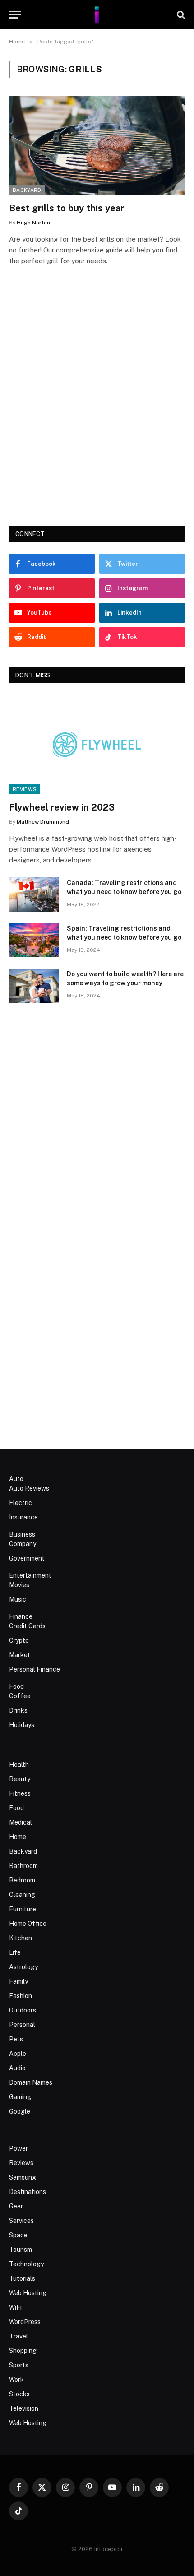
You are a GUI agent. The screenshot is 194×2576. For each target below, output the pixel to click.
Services (21, 2221)
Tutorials (22, 2278)
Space (18, 2235)
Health (19, 1765)
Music (18, 1599)
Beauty (20, 1779)
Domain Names (31, 2082)
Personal (22, 2025)
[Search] (180, 15)
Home (18, 1837)
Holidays (22, 1725)
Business (22, 1534)
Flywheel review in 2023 (62, 807)
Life (15, 1952)
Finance (21, 1616)
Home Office (28, 1924)
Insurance (23, 1517)
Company (23, 1544)
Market (20, 1655)
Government (27, 1558)
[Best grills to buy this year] (97, 145)
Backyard (27, 190)
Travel (18, 2336)
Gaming (20, 2097)
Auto (16, 1479)
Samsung (23, 2177)
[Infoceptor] (97, 15)
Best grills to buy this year (67, 208)
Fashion (21, 1996)
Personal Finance (35, 1669)
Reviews (25, 789)
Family (18, 1981)
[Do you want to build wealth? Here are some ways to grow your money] (34, 986)
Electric (21, 1503)
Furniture (23, 1909)
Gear (16, 2206)
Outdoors (23, 2010)
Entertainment (30, 1575)
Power (18, 2148)
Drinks (18, 1710)
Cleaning (22, 1895)
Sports (19, 2365)
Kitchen (21, 1938)
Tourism (21, 2250)
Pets (16, 2039)
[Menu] (15, 15)
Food (16, 1686)
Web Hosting (28, 2293)
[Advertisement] (97, 409)
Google (20, 2111)
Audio (17, 2068)
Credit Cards (27, 1626)
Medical (21, 1822)
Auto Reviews (29, 1488)
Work (16, 2380)
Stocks (19, 2394)
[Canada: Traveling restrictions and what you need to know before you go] (34, 894)
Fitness (20, 1793)
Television (24, 2408)
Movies (19, 1585)
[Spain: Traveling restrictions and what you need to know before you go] (34, 940)
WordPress (25, 2322)
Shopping (23, 2351)
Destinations (28, 2192)
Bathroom (23, 1866)
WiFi (15, 2307)
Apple (18, 2054)
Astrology (23, 1967)
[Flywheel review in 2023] (97, 744)
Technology (26, 2264)
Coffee (20, 1696)
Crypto (19, 1640)
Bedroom (22, 1880)
